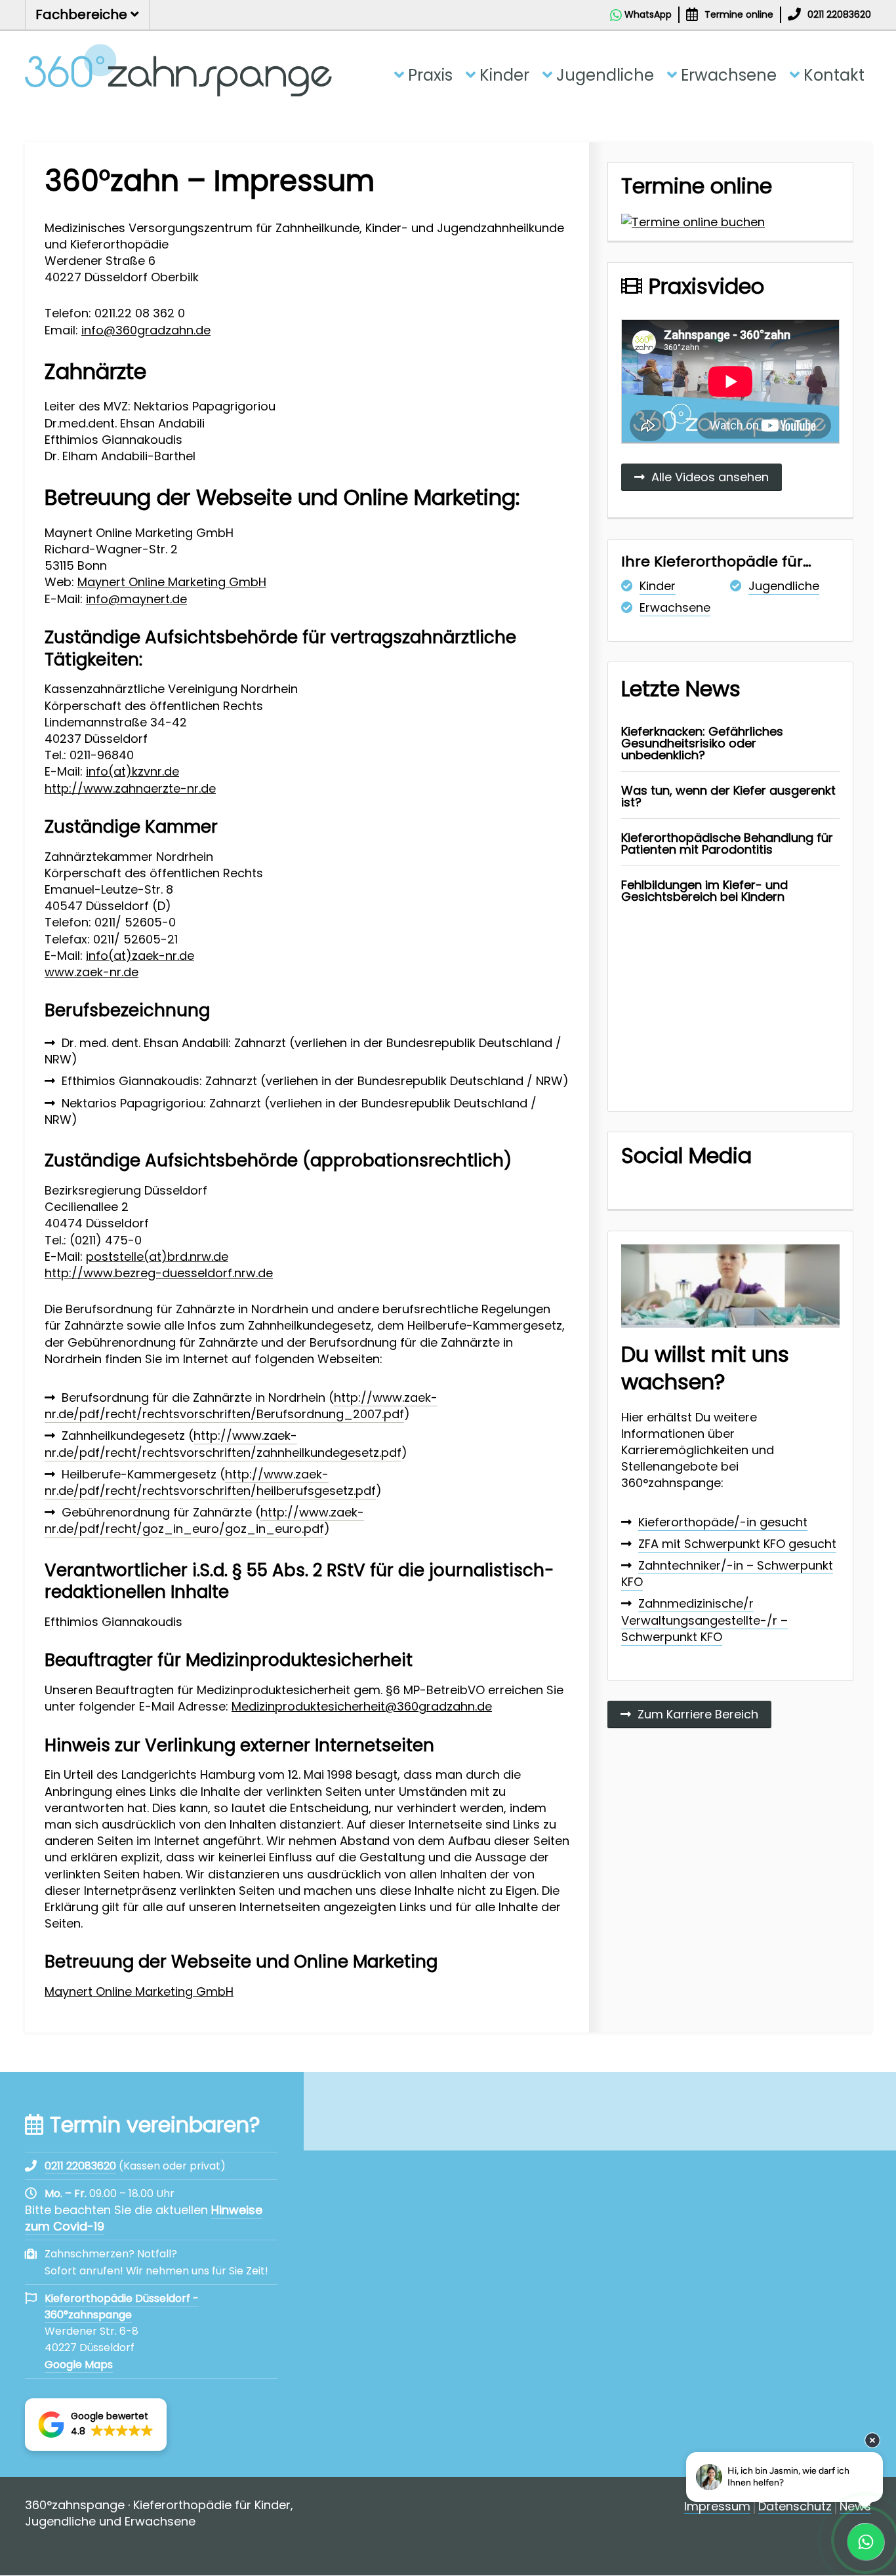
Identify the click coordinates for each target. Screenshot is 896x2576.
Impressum (717, 2507)
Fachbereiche (83, 14)
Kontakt (834, 75)
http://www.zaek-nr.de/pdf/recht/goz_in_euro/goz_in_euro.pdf (204, 1520)
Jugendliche (605, 75)
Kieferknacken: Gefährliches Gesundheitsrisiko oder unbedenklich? (702, 743)
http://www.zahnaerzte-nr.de (130, 788)
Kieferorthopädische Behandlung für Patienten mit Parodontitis (727, 843)
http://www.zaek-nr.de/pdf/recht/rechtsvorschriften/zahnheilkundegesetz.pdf (223, 1444)
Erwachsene (729, 75)
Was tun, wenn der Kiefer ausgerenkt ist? (728, 796)
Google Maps (79, 2365)
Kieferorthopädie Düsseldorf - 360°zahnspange (122, 2307)
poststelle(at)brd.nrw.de (157, 1257)
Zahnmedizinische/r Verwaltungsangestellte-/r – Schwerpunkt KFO (704, 1620)
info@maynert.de (136, 599)
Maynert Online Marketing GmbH (172, 582)
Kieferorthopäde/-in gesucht (723, 1522)
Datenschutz (795, 2507)
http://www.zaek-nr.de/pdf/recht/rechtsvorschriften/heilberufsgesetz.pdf (210, 1482)
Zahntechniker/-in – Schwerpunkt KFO (727, 1574)
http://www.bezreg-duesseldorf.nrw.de (159, 1273)
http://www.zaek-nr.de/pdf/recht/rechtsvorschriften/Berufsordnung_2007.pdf (241, 1406)
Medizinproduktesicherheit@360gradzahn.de (362, 1706)
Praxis (430, 75)
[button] (96, 2425)
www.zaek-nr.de (92, 972)
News (855, 2507)
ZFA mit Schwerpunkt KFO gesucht (737, 1544)
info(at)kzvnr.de (132, 771)
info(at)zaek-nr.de (140, 956)
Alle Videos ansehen (710, 477)
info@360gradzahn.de (146, 330)
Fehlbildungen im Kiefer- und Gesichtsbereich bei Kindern (704, 891)
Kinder (504, 75)
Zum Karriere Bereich (698, 1714)
